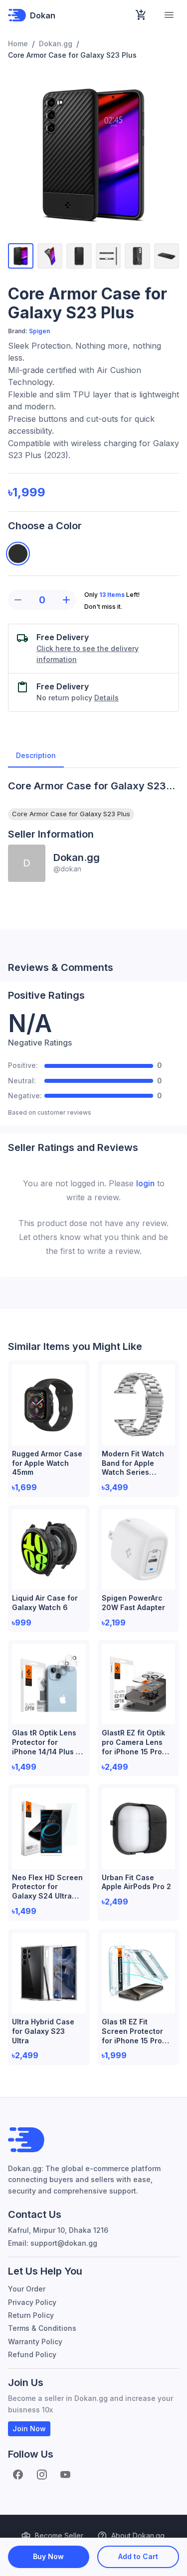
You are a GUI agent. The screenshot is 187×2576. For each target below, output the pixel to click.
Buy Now (48, 2556)
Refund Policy (32, 2354)
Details (106, 698)
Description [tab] (36, 755)
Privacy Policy (32, 2302)
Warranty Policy (35, 2341)
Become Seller (59, 2535)
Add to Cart (138, 2556)
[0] (141, 15)
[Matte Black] (18, 554)
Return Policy (31, 2315)
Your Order (27, 2289)
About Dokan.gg (138, 2535)
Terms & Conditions (42, 2328)
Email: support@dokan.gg (53, 2243)
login (145, 1183)
